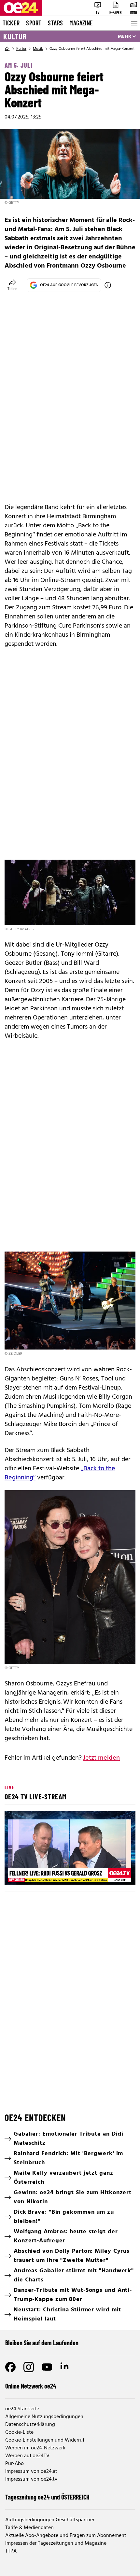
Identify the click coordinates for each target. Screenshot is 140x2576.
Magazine (81, 23)
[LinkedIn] (65, 2367)
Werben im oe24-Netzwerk (35, 2448)
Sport (34, 23)
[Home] (7, 49)
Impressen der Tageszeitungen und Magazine (56, 2543)
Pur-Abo (14, 2464)
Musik (38, 49)
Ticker (11, 23)
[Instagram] (29, 2367)
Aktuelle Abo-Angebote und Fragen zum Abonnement (66, 2536)
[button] (71, 1849)
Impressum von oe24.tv (31, 2479)
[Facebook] (10, 2367)
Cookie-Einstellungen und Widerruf (45, 2440)
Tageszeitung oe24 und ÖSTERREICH (47, 2497)
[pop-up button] (115, 1874)
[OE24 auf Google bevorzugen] (108, 285)
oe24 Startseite (22, 2409)
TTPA (11, 2551)
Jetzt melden (101, 1758)
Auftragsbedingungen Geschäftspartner (50, 2520)
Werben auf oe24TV (27, 2456)
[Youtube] (47, 2367)
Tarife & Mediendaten (29, 2528)
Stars (55, 23)
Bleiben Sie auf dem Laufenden (42, 2343)
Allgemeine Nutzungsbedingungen (44, 2417)
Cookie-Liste (19, 2432)
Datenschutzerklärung (30, 2425)
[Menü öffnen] (133, 23)
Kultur (15, 36)
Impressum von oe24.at (31, 2472)
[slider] (39, 1874)
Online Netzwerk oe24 (31, 2386)
